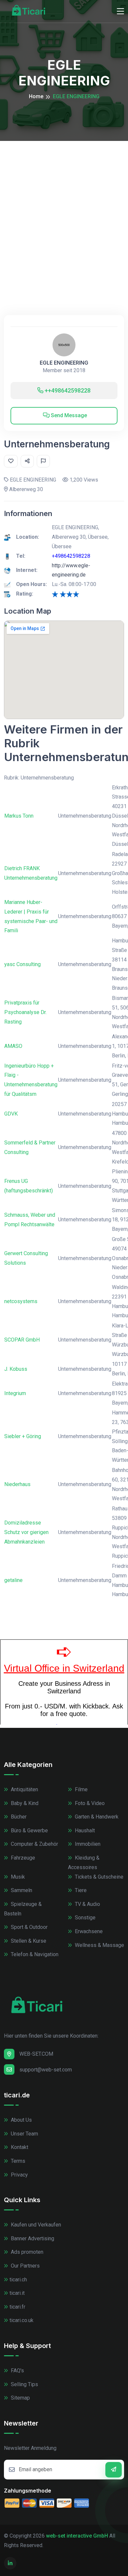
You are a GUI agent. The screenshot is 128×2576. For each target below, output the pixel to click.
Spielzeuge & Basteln (23, 1909)
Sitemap (20, 2398)
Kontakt (19, 2147)
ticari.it (17, 2293)
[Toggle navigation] (120, 11)
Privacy (19, 2175)
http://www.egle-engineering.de (71, 570)
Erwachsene (88, 1931)
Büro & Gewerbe (29, 1830)
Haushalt (84, 1830)
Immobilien (87, 1844)
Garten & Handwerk (96, 1817)
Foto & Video (89, 1803)
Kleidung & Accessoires (84, 1863)
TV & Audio (87, 1904)
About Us (21, 2120)
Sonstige (85, 1918)
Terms (17, 2161)
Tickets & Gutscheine (98, 1877)
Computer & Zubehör (34, 1844)
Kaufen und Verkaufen (35, 2225)
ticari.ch (18, 2280)
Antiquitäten (24, 1789)
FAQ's (17, 2371)
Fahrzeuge (22, 1858)
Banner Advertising (32, 2238)
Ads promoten (26, 2252)
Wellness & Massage (99, 1945)
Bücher (18, 1817)
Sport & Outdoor (29, 1927)
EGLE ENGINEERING (64, 363)
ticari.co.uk (21, 2320)
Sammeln (21, 1890)
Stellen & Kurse (28, 1941)
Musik (17, 1877)
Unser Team (24, 2134)
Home (36, 96)
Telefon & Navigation (34, 1954)
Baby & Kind (24, 1803)
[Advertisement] (64, 208)
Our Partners (25, 2266)
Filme (81, 1789)
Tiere (80, 1890)
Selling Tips (24, 2384)
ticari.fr (17, 2307)
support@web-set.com (46, 2070)
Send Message (68, 415)
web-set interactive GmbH (77, 2536)
